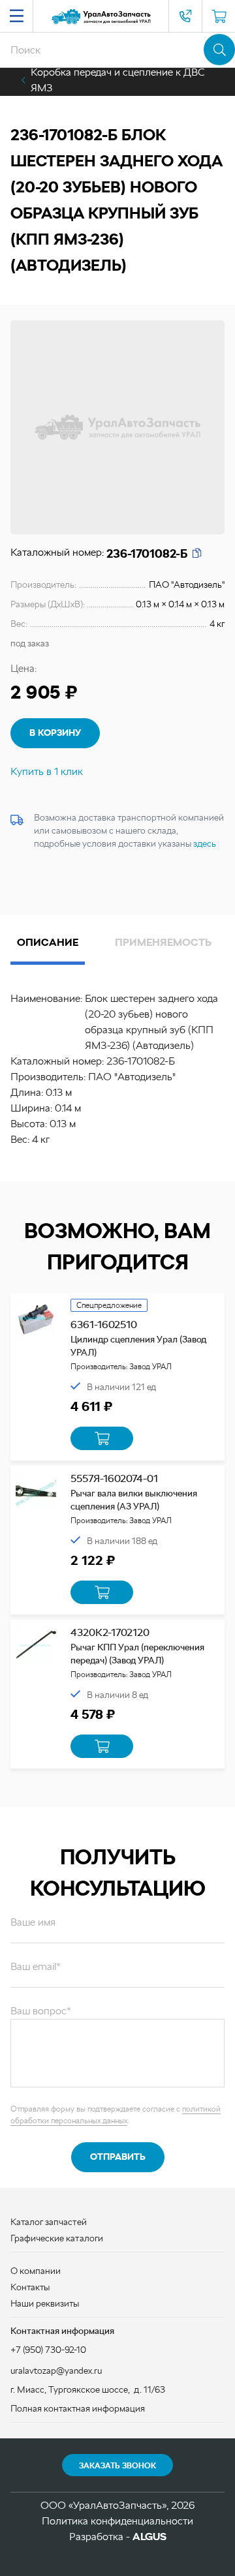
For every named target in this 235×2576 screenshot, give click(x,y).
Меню (16, 16)
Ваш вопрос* (41, 2011)
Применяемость (163, 942)
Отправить (118, 2157)
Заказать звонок (117, 2466)
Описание (48, 942)
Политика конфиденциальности (117, 2521)
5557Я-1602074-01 (114, 1478)
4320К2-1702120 (110, 1632)
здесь (205, 843)
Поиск (219, 50)
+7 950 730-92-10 (185, 16)
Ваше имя (33, 1922)
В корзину (55, 733)
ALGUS (149, 2537)
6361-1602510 (104, 1325)
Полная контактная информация (78, 2408)
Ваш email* (36, 1966)
